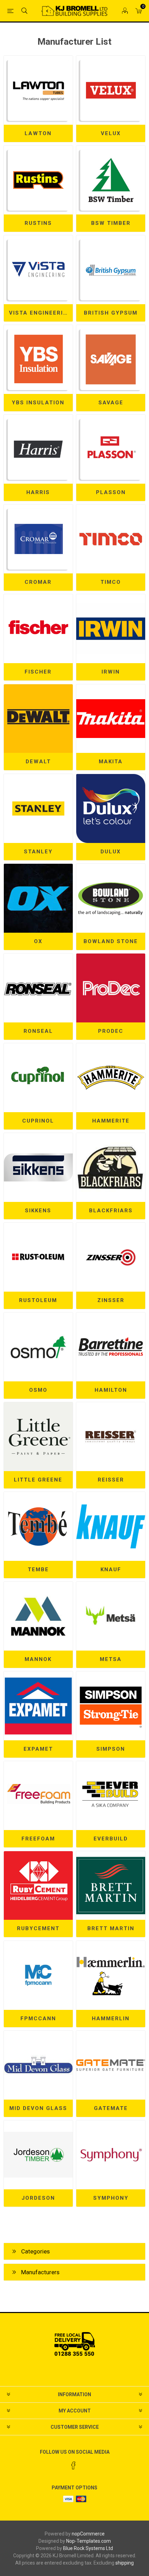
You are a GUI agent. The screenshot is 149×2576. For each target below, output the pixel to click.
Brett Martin (111, 1928)
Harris (38, 492)
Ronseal (38, 1031)
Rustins (38, 223)
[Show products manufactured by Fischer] (38, 629)
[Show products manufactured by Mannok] (38, 1616)
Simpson (111, 1749)
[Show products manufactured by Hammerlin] (111, 1975)
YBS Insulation (38, 403)
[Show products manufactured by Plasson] (111, 449)
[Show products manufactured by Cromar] (38, 539)
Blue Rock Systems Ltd (88, 2548)
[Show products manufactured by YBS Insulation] (38, 359)
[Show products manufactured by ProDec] (111, 988)
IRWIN (111, 672)
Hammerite (111, 1121)
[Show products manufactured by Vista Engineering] (38, 270)
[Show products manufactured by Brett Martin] (111, 1886)
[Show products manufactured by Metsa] (111, 1616)
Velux (111, 133)
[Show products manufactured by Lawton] (38, 90)
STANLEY (38, 852)
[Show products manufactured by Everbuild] (111, 1796)
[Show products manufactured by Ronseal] (38, 988)
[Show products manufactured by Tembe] (38, 1526)
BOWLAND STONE (111, 941)
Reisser (111, 1480)
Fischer (38, 672)
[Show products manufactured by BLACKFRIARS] (111, 1167)
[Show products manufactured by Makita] (111, 719)
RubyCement (38, 1928)
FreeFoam (38, 1839)
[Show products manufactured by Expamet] (38, 1706)
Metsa (111, 1659)
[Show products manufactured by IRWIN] (111, 629)
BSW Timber (111, 223)
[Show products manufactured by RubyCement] (38, 1886)
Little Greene (38, 1480)
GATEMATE (111, 2108)
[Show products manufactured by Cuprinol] (38, 1078)
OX (38, 941)
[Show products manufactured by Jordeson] (38, 2155)
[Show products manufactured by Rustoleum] (38, 1257)
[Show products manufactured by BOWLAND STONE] (111, 898)
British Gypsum (111, 313)
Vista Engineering (41, 313)
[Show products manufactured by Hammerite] (111, 1078)
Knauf (111, 1570)
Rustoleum (38, 1300)
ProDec (111, 1031)
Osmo (38, 1390)
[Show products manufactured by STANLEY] (38, 808)
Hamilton (111, 1390)
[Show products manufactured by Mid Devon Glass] (38, 2065)
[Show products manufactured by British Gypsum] (111, 270)
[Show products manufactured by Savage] (111, 359)
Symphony (111, 2198)
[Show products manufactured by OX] (38, 898)
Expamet (38, 1749)
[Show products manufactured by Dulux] (111, 808)
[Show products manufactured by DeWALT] (38, 719)
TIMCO (111, 582)
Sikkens (38, 1211)
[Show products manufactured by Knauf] (111, 1526)
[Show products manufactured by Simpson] (111, 1706)
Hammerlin (111, 2019)
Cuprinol (38, 1121)
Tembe (38, 1570)
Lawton (38, 133)
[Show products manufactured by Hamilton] (111, 1347)
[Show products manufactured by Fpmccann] (38, 1975)
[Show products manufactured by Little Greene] (38, 1437)
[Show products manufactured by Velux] (111, 90)
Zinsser (111, 1300)
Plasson (111, 492)
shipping (125, 2563)
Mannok (38, 1659)
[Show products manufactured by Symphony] (111, 2155)
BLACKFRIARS (111, 1211)
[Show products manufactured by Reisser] (111, 1437)
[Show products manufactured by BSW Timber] (111, 180)
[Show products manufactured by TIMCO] (111, 539)
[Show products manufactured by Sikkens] (38, 1167)
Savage (111, 403)
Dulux (111, 852)
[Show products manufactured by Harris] (38, 449)
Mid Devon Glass (38, 2108)
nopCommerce (88, 2534)
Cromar (38, 582)
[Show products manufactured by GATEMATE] (111, 2065)
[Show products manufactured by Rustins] (38, 180)
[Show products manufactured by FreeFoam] (38, 1796)
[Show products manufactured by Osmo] (38, 1347)
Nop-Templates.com (89, 2541)
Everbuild (111, 1839)
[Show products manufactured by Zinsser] (111, 1257)
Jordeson (38, 2198)
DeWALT (38, 762)
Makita (111, 762)
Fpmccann (38, 2019)
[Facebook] (73, 2465)
